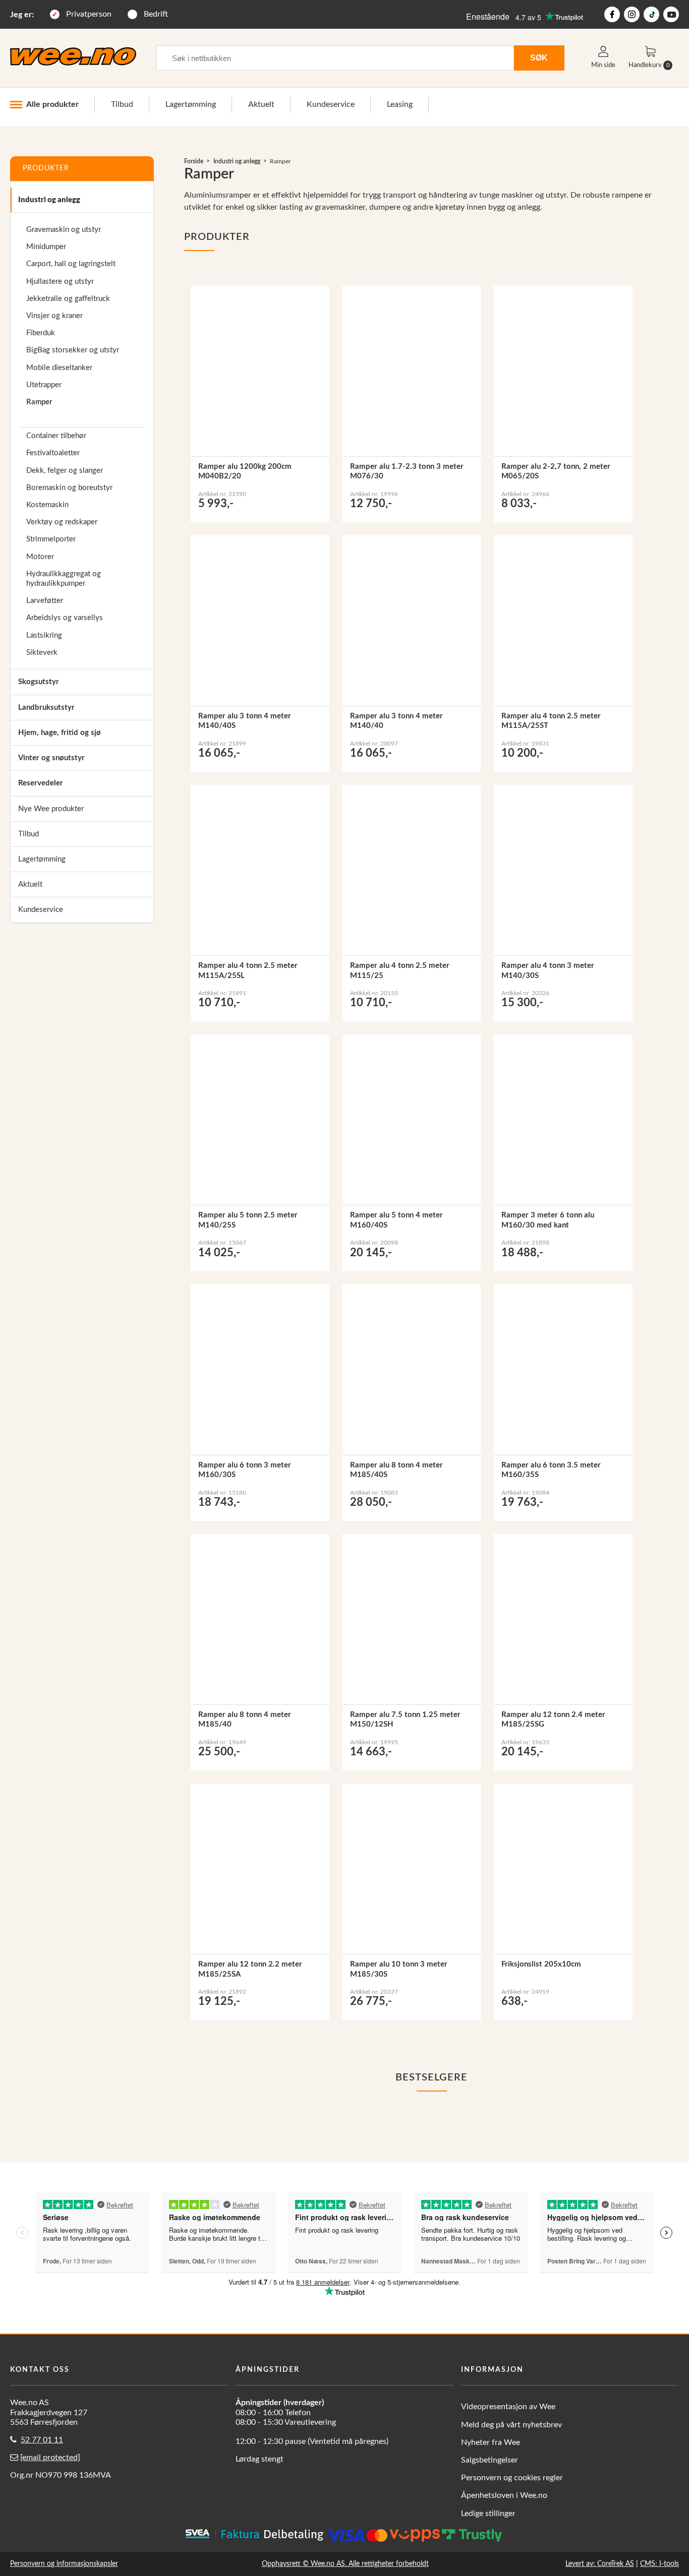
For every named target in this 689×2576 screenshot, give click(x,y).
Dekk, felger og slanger (65, 471)
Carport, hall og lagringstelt (71, 264)
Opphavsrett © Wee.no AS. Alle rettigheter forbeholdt (345, 2564)
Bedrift (156, 14)
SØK (539, 57)
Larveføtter (45, 601)
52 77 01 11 (42, 2440)
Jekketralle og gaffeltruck (68, 299)
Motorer (40, 557)
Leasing (400, 104)
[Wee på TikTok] (651, 14)
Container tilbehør (56, 436)
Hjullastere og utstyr (60, 282)
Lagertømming (191, 104)
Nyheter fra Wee (491, 2442)
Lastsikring (44, 635)
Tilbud (122, 104)
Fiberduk (41, 333)
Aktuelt (261, 104)
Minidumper (46, 247)
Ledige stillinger (488, 2513)
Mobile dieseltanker (59, 368)
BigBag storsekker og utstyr (73, 350)
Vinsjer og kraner (54, 316)
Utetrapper (44, 385)
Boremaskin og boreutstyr (69, 488)
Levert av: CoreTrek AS (600, 2564)
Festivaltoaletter (53, 453)
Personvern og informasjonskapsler (64, 2564)
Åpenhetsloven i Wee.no (504, 2495)
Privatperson (89, 14)
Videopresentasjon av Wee (508, 2407)
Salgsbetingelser (490, 2460)
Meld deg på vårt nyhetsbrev (511, 2425)
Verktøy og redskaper (62, 522)
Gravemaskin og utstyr (64, 230)
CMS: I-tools (659, 2564)
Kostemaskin (47, 505)
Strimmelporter (51, 539)
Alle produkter (52, 104)
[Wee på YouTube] (671, 14)
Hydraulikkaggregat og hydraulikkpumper (64, 579)
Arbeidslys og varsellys (65, 618)
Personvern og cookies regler (512, 2478)
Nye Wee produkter (51, 809)
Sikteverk (42, 653)
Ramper (39, 402)
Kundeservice (331, 104)
